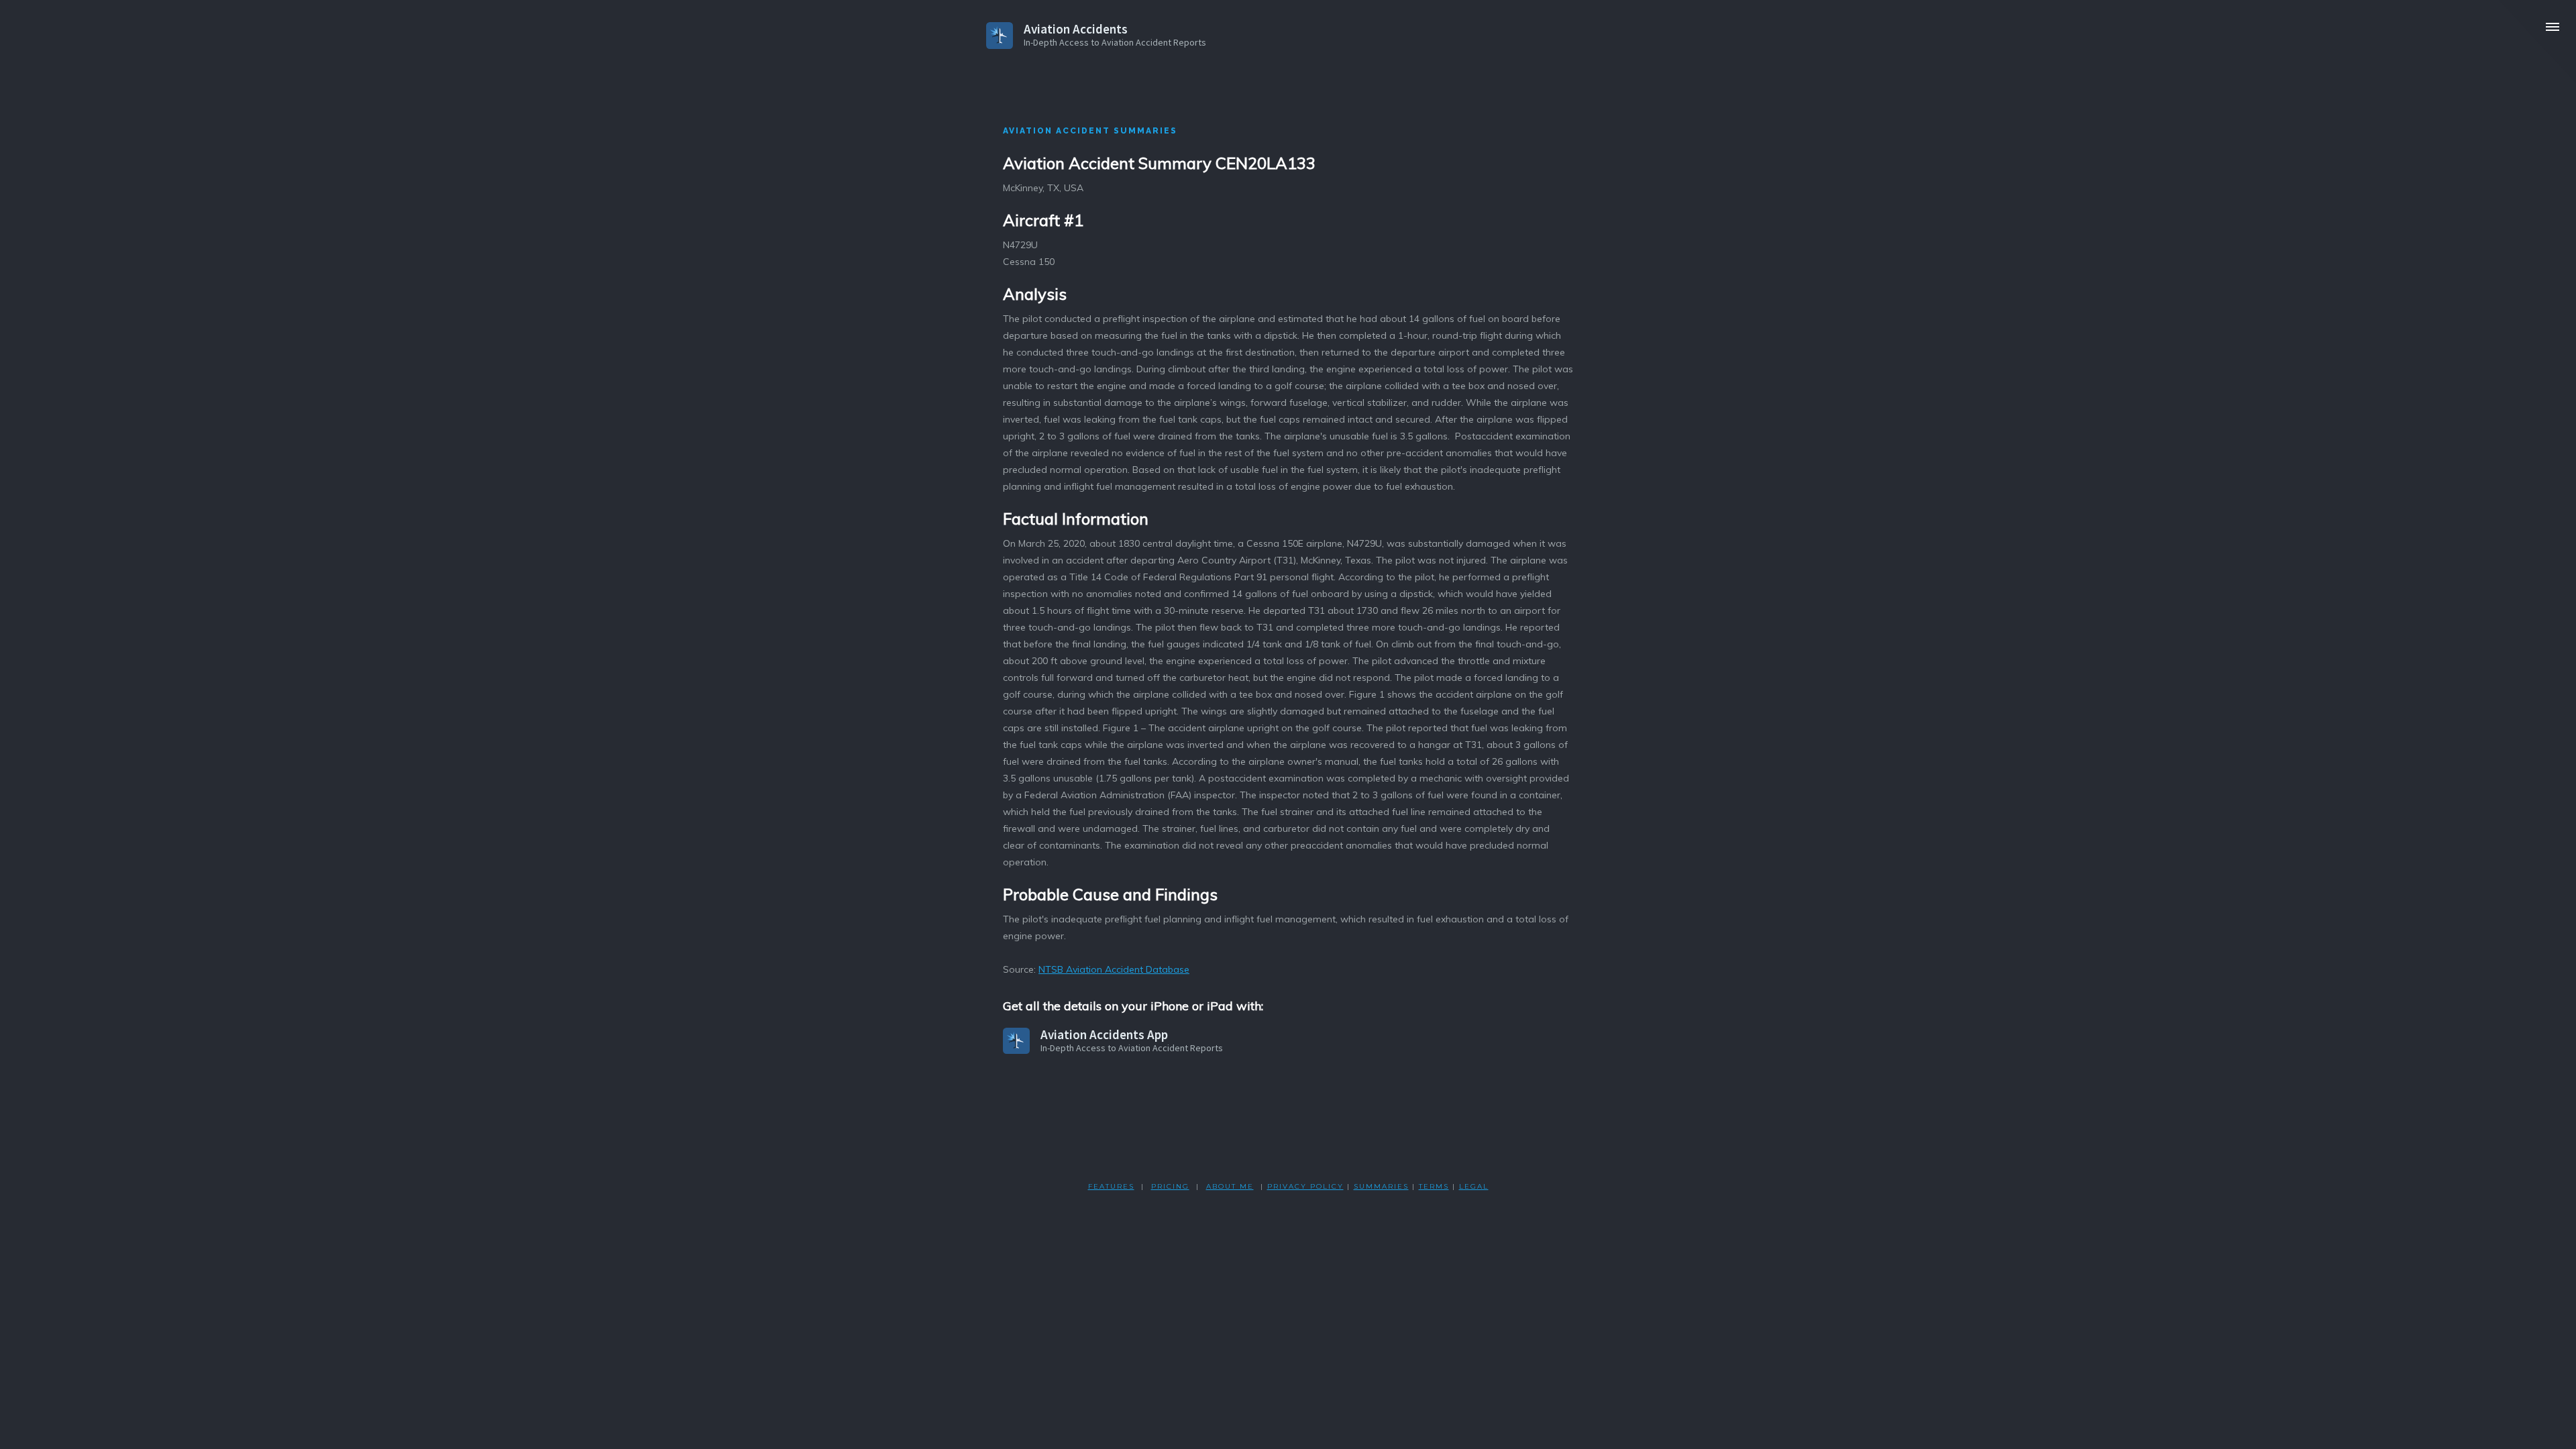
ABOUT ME (1230, 1186)
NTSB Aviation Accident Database (1114, 969)
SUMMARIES (1381, 1186)
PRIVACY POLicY (1305, 1186)
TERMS (1434, 1186)
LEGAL (1474, 1186)
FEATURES (1111, 1186)
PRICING (1170, 1186)
